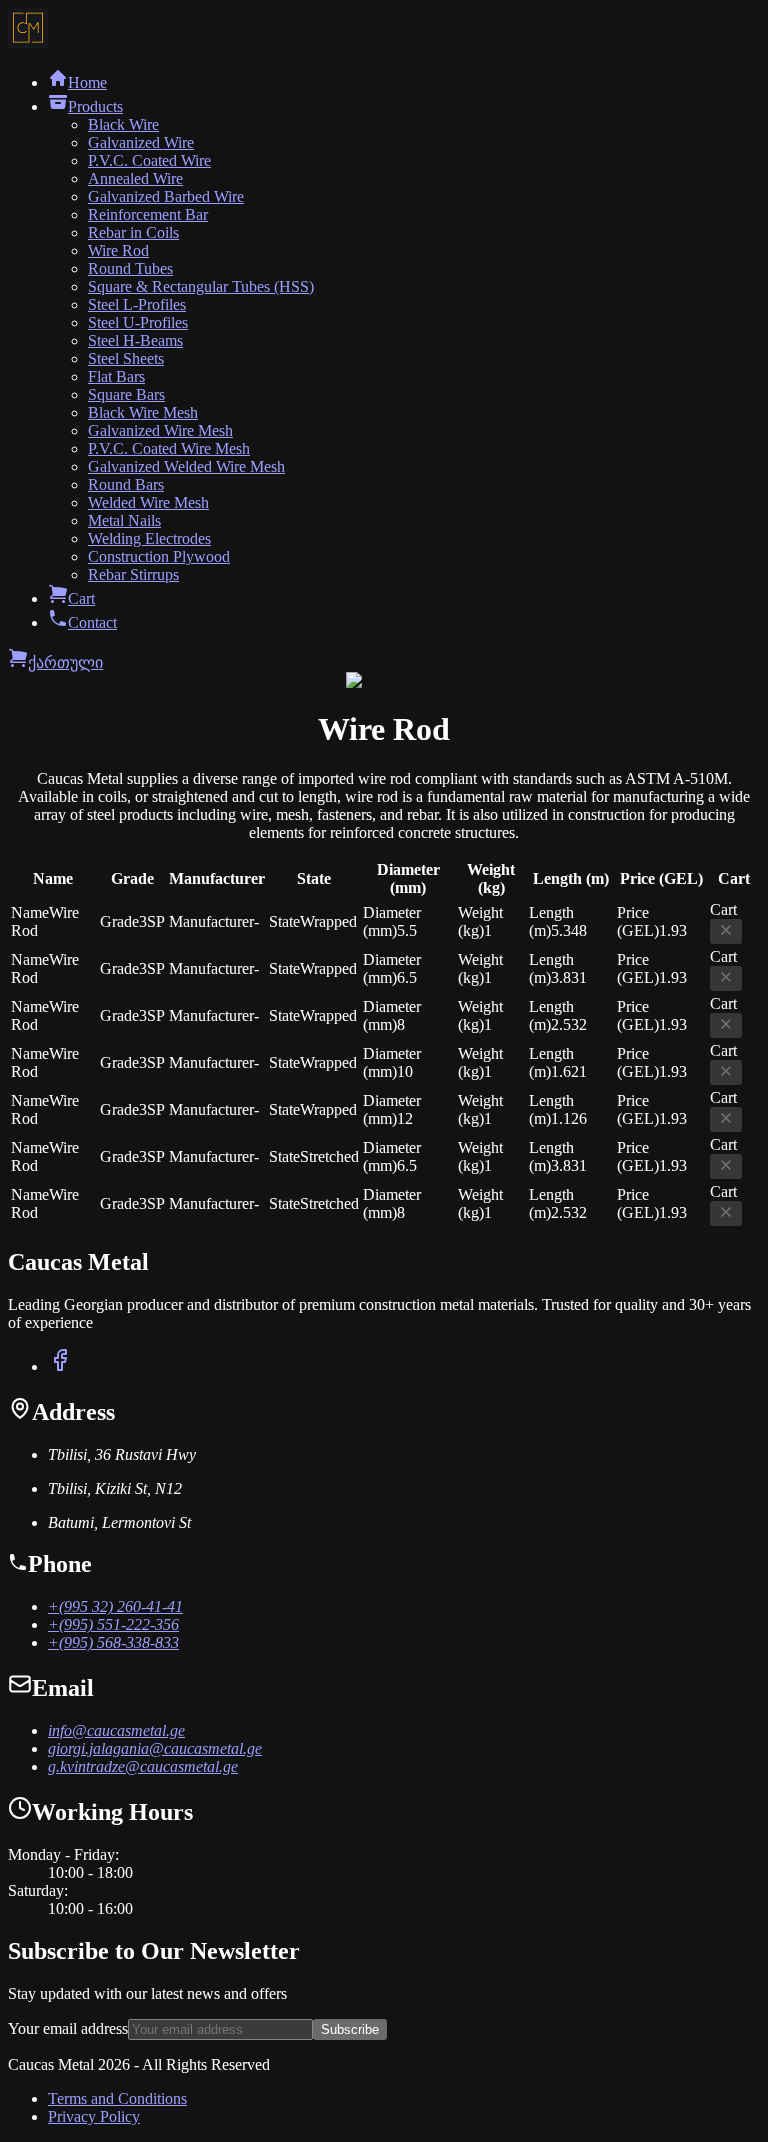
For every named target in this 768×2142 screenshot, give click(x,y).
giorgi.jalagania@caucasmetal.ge (155, 1748)
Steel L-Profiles (137, 304)
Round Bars (126, 484)
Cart (81, 598)
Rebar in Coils (133, 232)
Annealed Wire (135, 178)
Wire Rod (118, 250)
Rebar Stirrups (133, 574)
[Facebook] (60, 1366)
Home (87, 82)
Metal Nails (124, 520)
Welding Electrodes (149, 538)
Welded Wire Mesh (148, 502)
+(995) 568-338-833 (113, 1642)
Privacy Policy (94, 2116)
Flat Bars (116, 376)
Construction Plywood (159, 556)
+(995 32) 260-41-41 (115, 1606)
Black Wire (123, 124)
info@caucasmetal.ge (116, 1730)
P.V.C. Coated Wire (149, 160)
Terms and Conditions (117, 2098)
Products (95, 106)
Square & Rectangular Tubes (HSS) (201, 286)
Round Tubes (130, 268)
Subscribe (350, 2029)
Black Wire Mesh (143, 412)
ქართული (65, 662)
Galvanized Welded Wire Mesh (186, 466)
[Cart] (18, 662)
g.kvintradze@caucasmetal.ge (143, 1766)
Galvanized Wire (141, 142)
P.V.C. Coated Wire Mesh (169, 448)
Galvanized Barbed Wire (166, 196)
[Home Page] (28, 42)
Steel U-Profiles (138, 322)
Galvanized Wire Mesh (160, 430)
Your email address (68, 2028)
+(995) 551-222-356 (113, 1624)
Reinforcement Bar (148, 214)
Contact (92, 622)
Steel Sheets (126, 358)
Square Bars (126, 394)
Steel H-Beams (135, 340)
